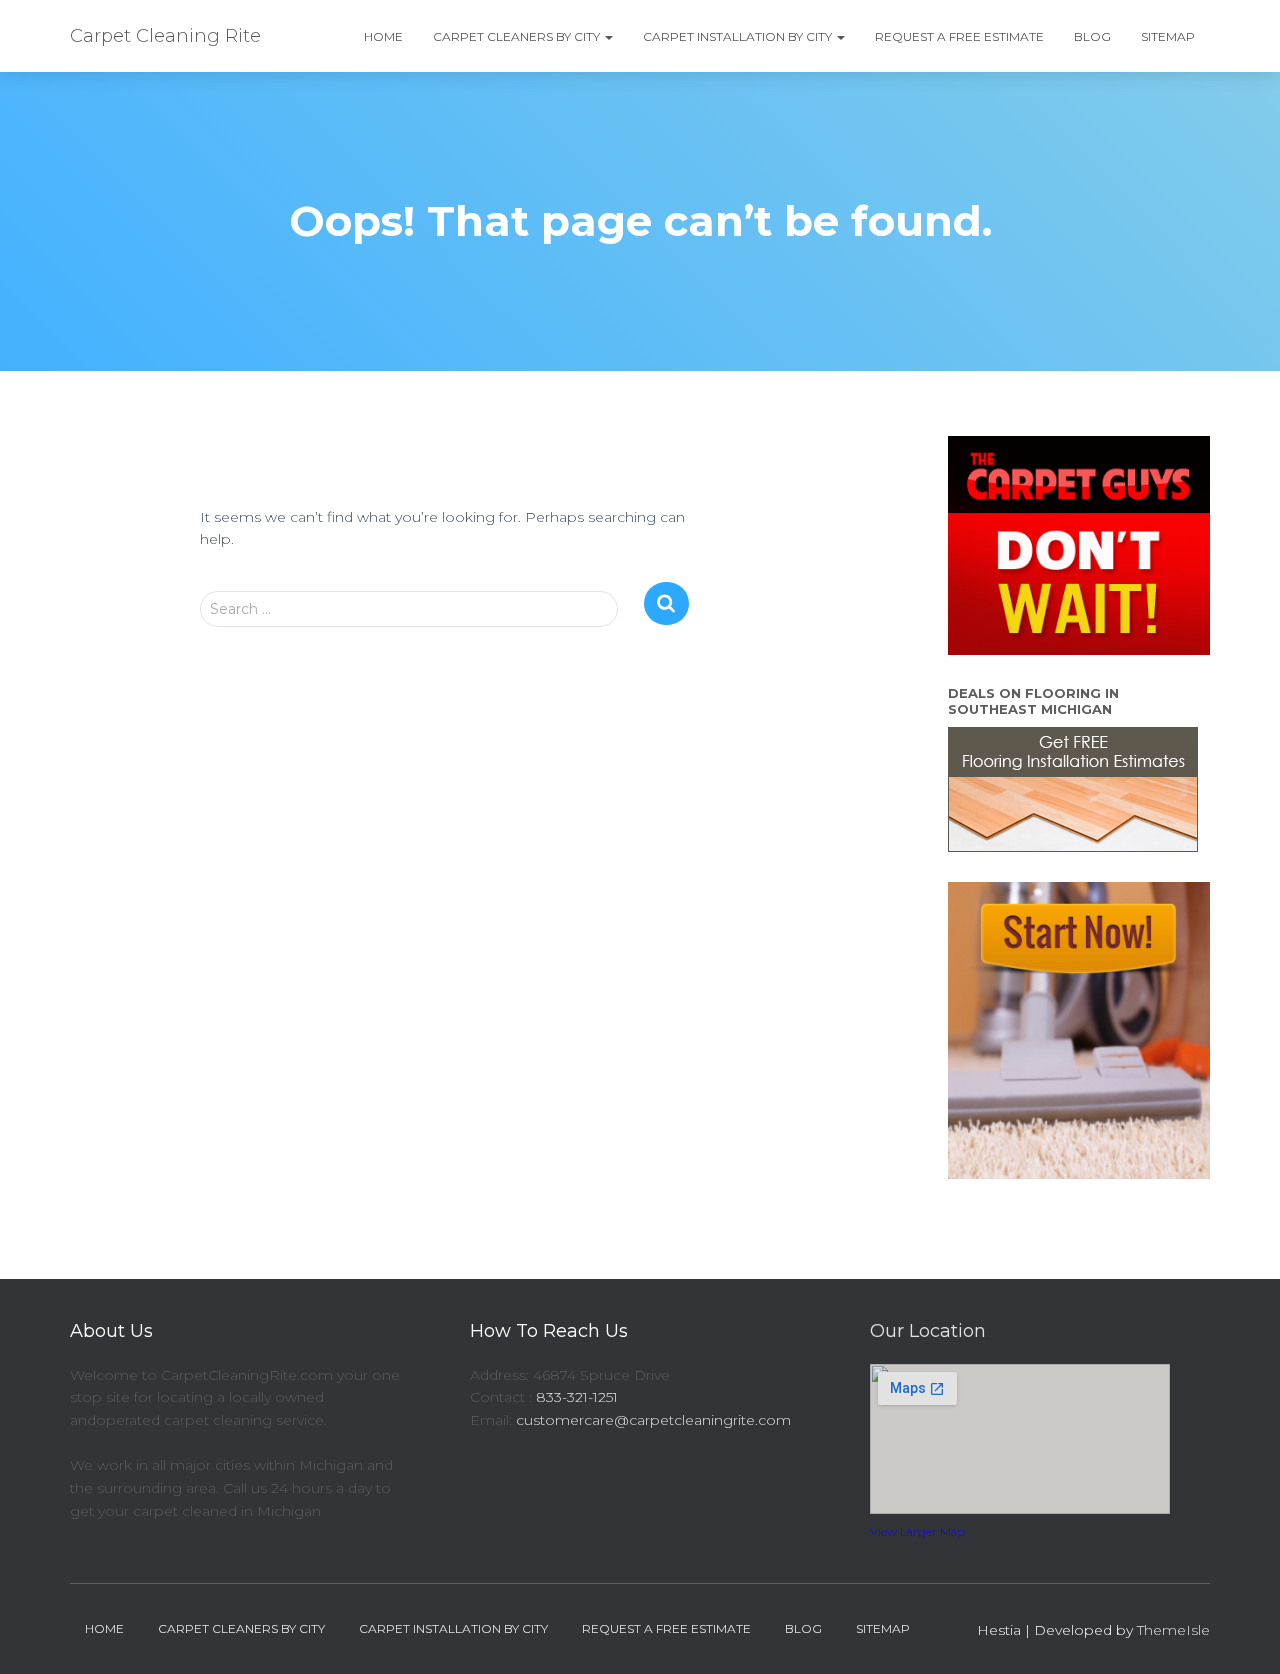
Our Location (928, 1331)
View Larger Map (917, 1531)
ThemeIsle (1173, 1630)
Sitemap (1168, 36)
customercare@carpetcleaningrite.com (653, 1420)
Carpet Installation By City (739, 36)
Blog (1092, 36)
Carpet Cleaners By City (518, 36)
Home (383, 36)
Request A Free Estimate (959, 36)
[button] (608, 36)
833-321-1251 (577, 1397)
